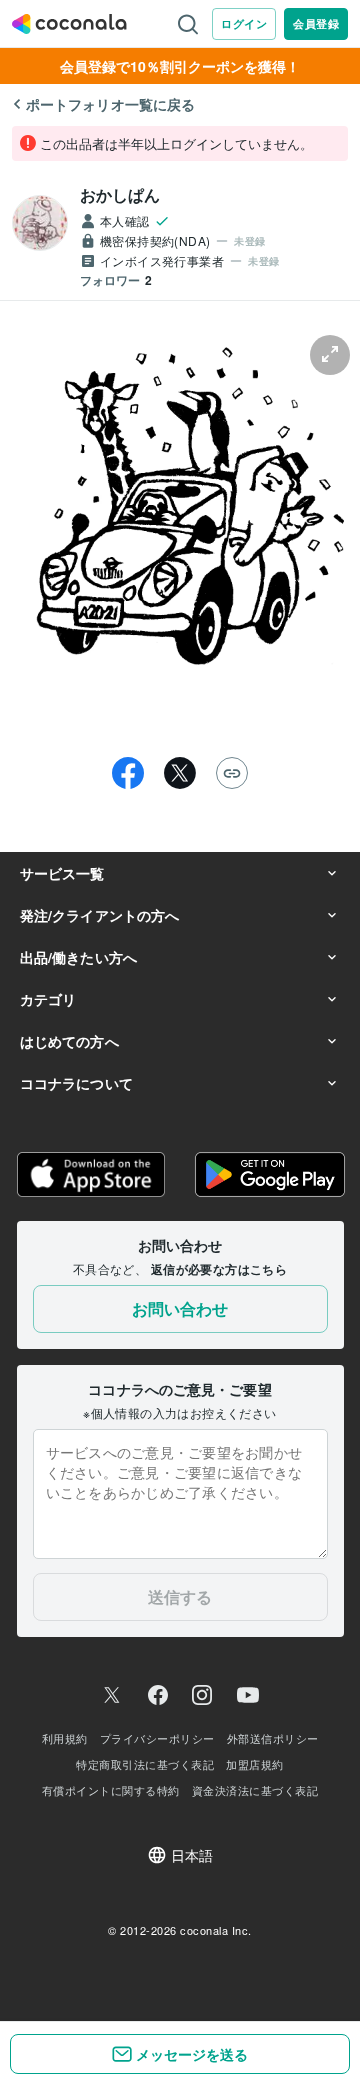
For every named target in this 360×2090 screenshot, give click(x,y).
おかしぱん (120, 194)
